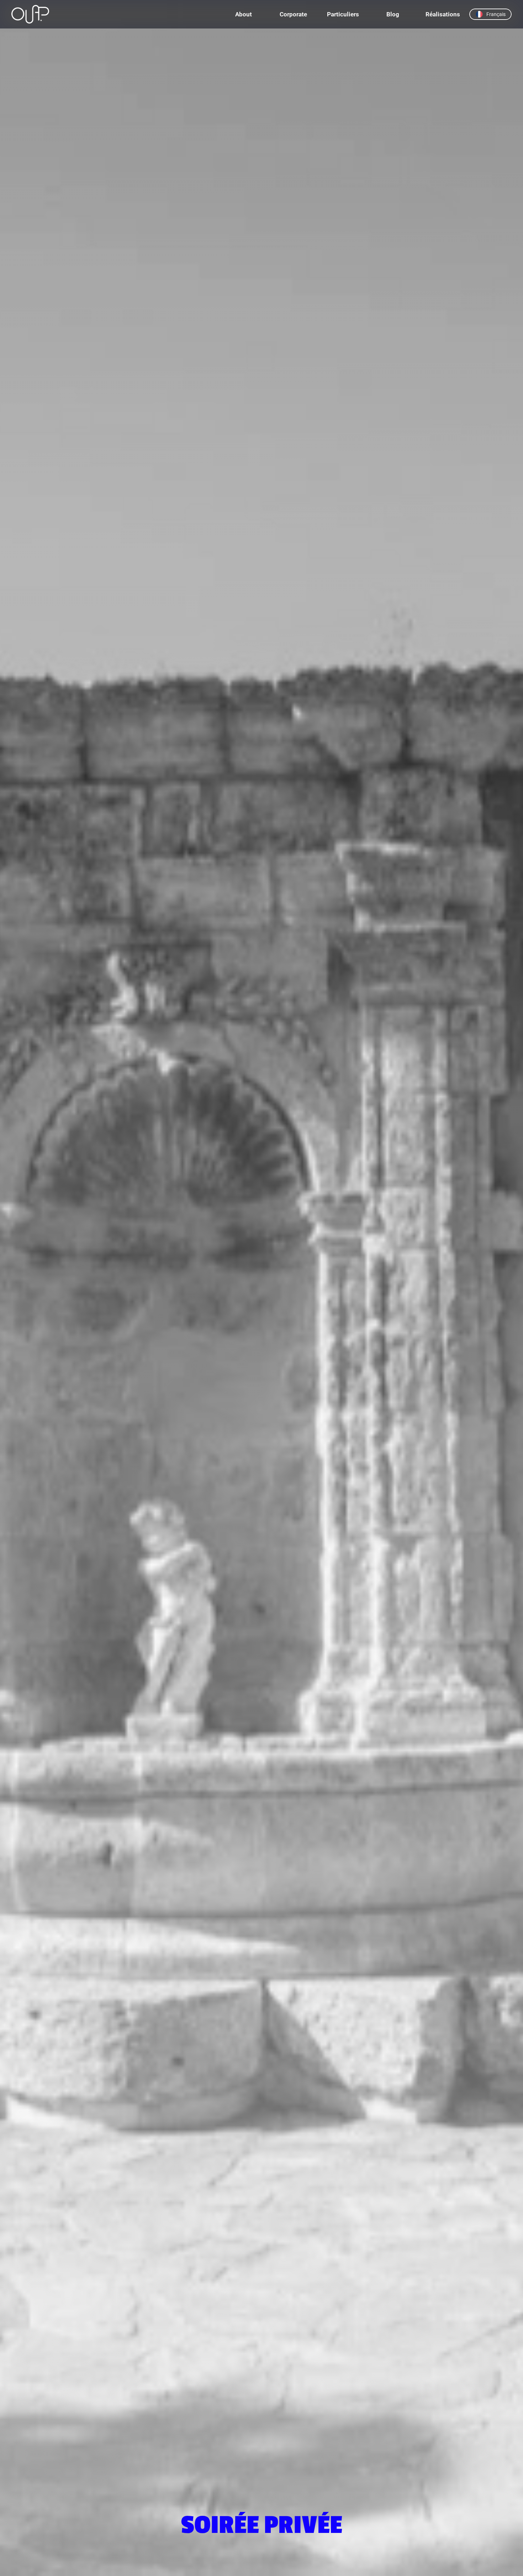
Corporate (293, 14)
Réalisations (443, 14)
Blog (393, 14)
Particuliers (343, 14)
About (244, 14)
